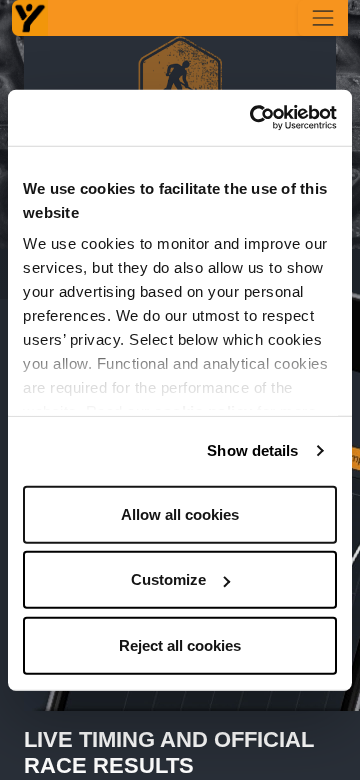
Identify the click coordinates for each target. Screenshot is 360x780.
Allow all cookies (180, 513)
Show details (252, 450)
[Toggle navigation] (323, 18)
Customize (168, 579)
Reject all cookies (180, 644)
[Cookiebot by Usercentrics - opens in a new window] (254, 118)
